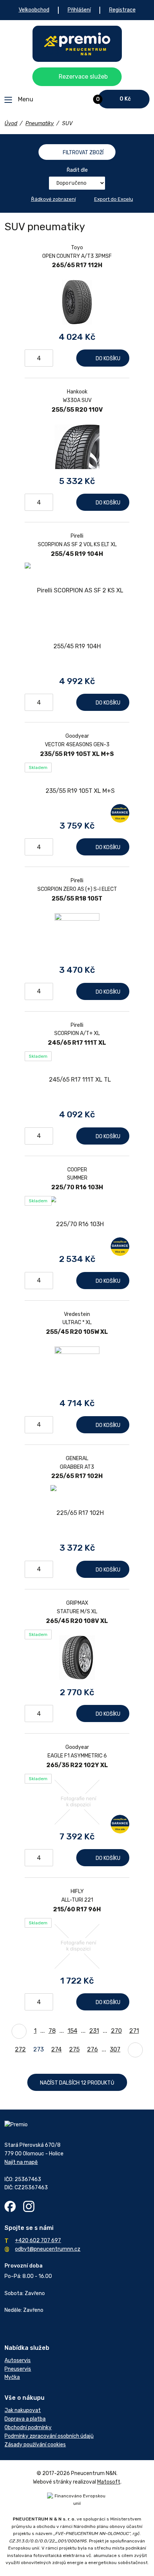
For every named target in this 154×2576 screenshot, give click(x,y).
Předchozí (19, 2031)
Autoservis (18, 2360)
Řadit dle (77, 170)
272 (20, 2049)
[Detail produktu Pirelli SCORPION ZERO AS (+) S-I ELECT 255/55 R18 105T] (77, 935)
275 (74, 2049)
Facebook (10, 2206)
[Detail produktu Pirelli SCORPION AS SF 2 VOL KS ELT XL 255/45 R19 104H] (77, 618)
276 (93, 2049)
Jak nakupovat (23, 2410)
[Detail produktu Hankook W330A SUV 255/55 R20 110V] (77, 446)
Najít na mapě (21, 2162)
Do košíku (108, 359)
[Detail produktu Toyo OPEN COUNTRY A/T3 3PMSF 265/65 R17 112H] (77, 302)
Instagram (29, 2206)
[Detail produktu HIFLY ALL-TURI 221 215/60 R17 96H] (77, 1946)
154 (73, 2031)
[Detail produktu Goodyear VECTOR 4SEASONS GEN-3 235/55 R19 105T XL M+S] (77, 791)
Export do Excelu (114, 199)
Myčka (12, 2377)
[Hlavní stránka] (77, 44)
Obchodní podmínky (28, 2428)
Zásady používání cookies (35, 2445)
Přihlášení (79, 10)
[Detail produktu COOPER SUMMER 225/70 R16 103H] (77, 1224)
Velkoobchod (34, 10)
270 (116, 2031)
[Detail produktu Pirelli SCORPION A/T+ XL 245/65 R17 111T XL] (77, 1080)
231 (94, 2031)
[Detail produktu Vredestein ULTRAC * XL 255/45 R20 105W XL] (77, 1368)
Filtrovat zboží (83, 153)
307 (115, 2049)
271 (134, 2031)
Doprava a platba (25, 2419)
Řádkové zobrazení (53, 199)
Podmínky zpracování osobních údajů (49, 2436)
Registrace (122, 10)
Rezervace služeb (83, 77)
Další (135, 2050)
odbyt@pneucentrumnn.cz (48, 2249)
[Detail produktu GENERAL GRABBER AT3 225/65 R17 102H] (77, 1513)
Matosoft (109, 2482)
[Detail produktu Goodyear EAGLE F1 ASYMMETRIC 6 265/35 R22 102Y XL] (77, 1802)
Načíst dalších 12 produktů (77, 2083)
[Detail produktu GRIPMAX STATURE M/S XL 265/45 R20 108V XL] (77, 1658)
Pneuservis (18, 2369)
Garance (120, 813)
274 (56, 2049)
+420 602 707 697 (38, 2240)
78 (52, 2031)
